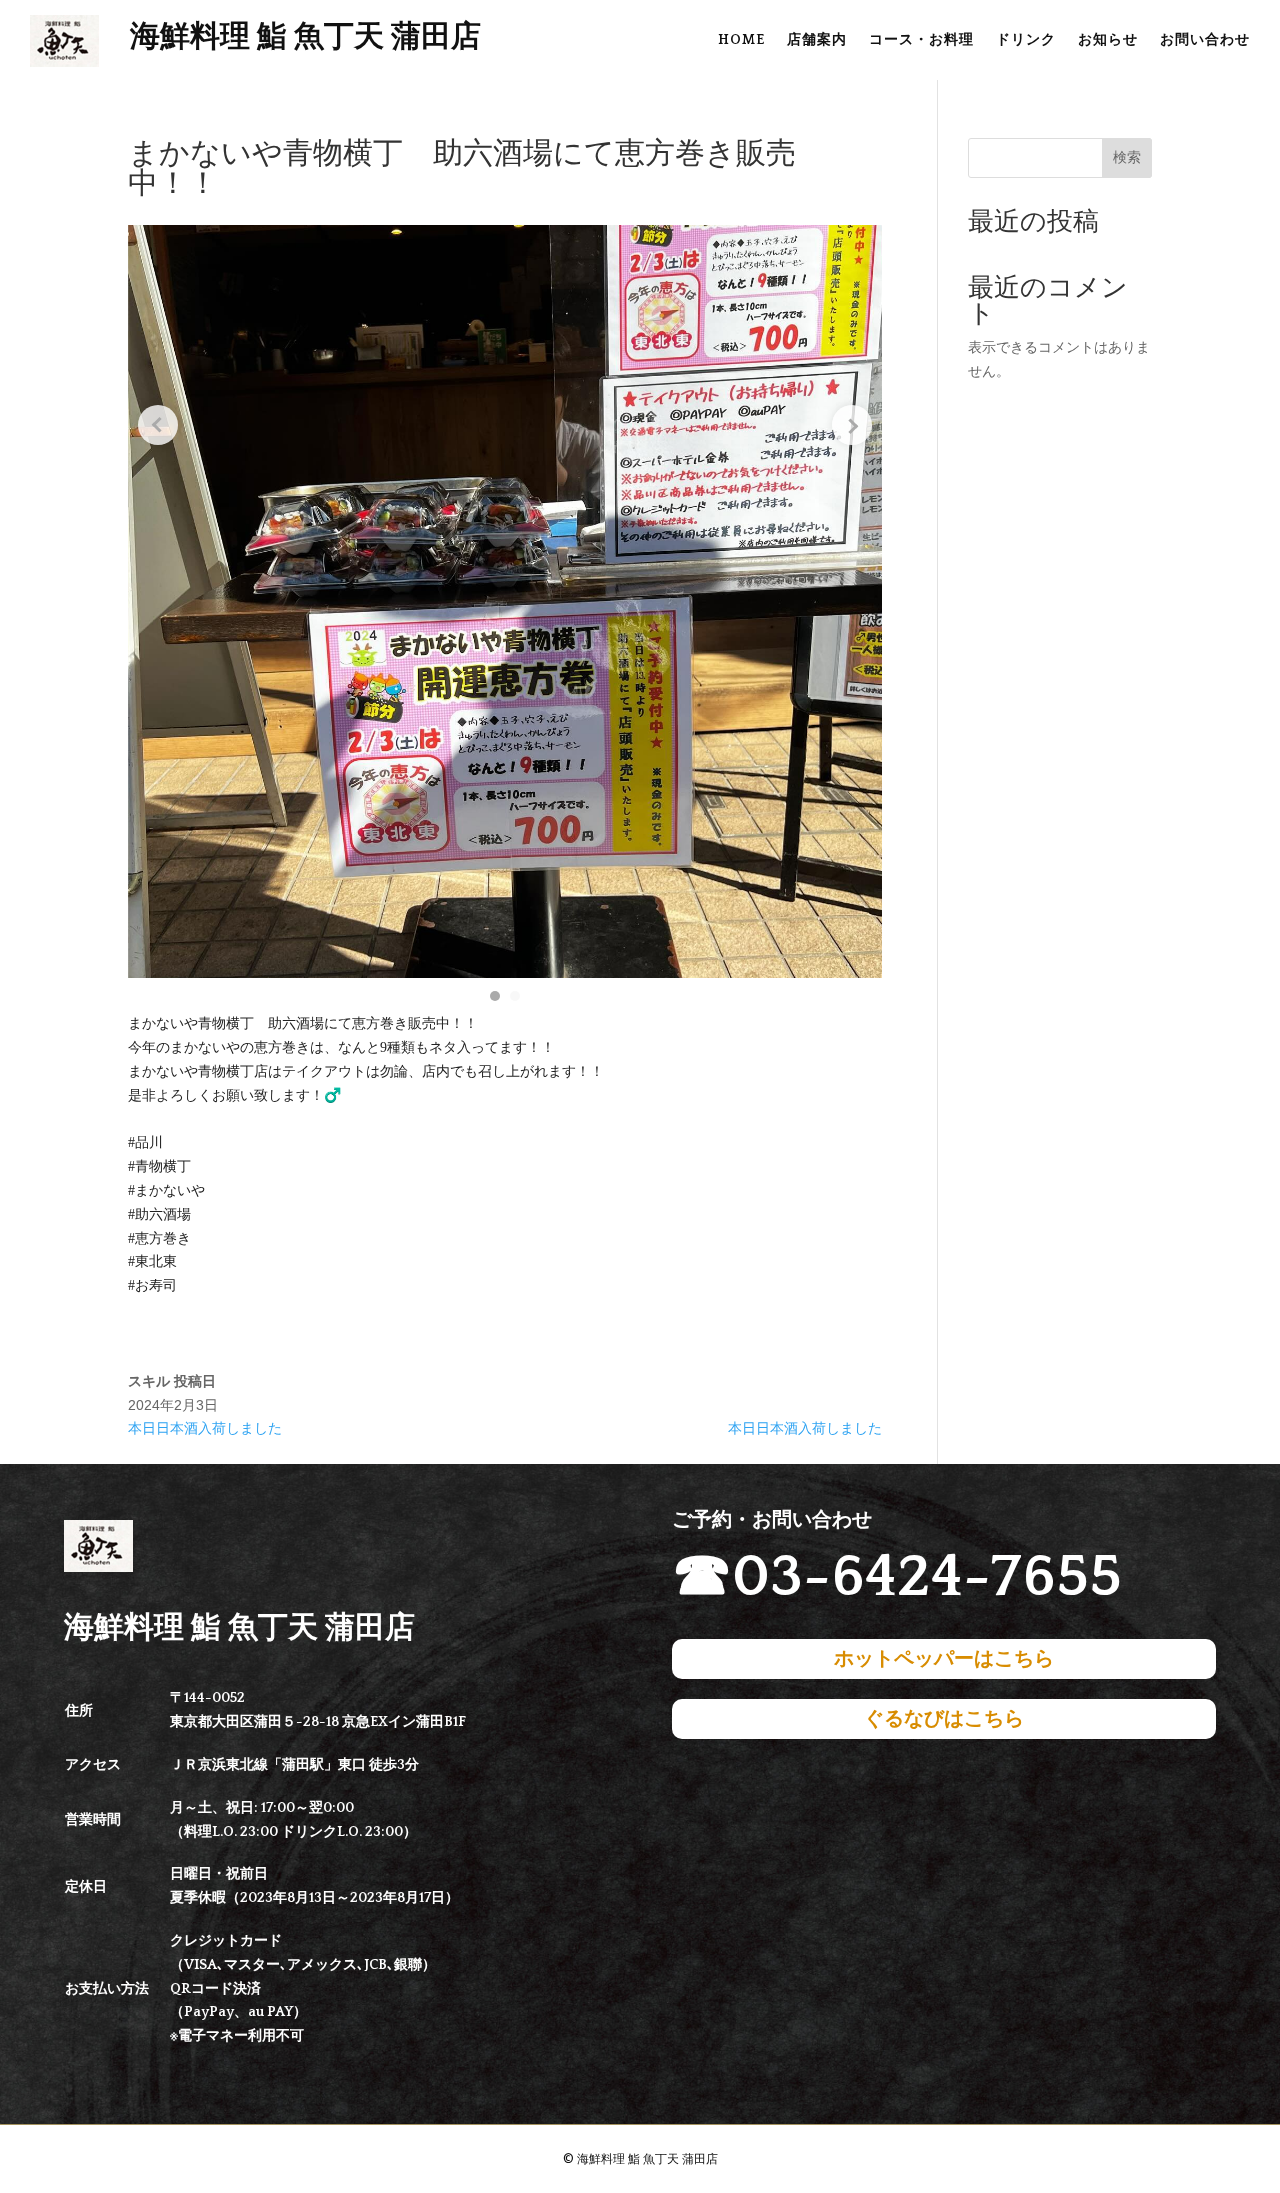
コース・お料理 (921, 40)
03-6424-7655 (927, 1577)
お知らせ (1108, 40)
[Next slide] (852, 425)
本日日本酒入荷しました (205, 1428)
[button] (495, 996)
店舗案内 (817, 40)
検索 (1127, 157)
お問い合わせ (1205, 40)
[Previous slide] (158, 425)
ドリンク (1026, 40)
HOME (741, 40)
